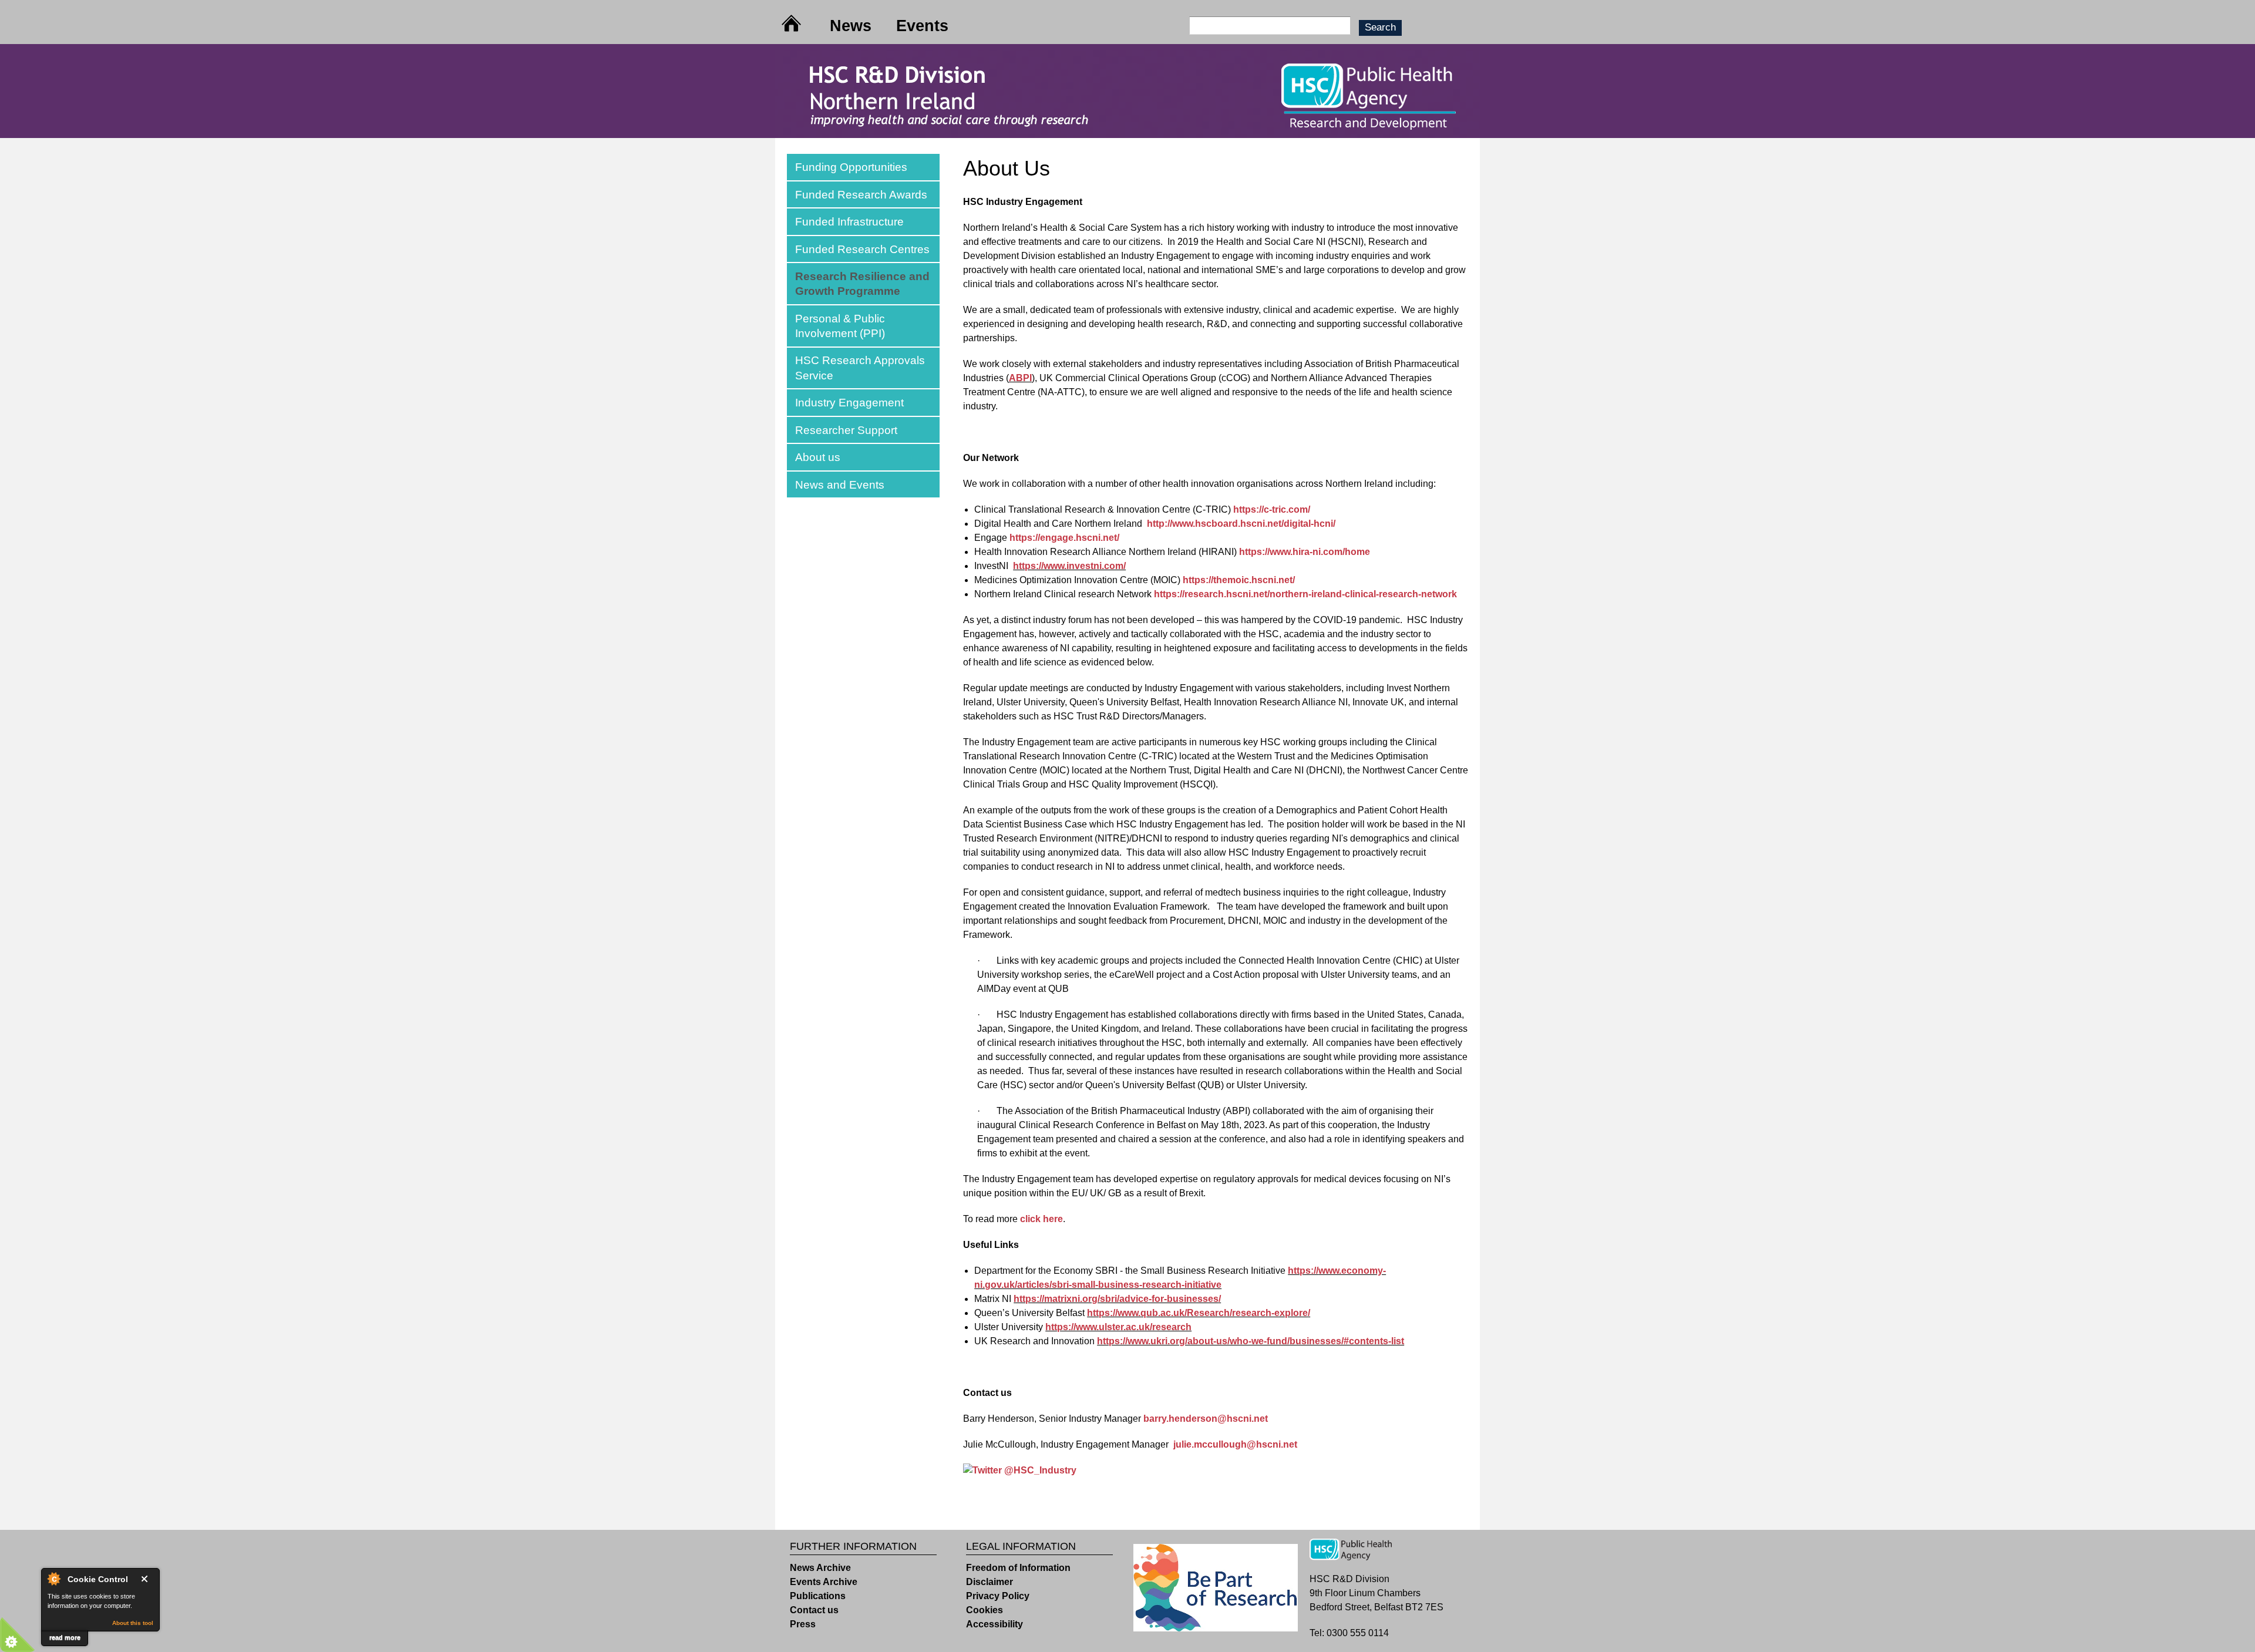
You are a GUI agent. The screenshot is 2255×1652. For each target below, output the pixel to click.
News (851, 26)
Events (922, 26)
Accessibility (994, 1624)
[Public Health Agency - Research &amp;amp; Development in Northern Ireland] (1127, 131)
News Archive (820, 1568)
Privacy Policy (998, 1596)
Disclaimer (989, 1582)
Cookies (985, 1610)
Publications (818, 1596)
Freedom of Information (1018, 1568)
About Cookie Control (53, 1579)
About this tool (133, 1623)
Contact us (814, 1610)
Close (147, 1579)
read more (65, 1637)
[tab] (863, 167)
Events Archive (824, 1582)
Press (803, 1624)
